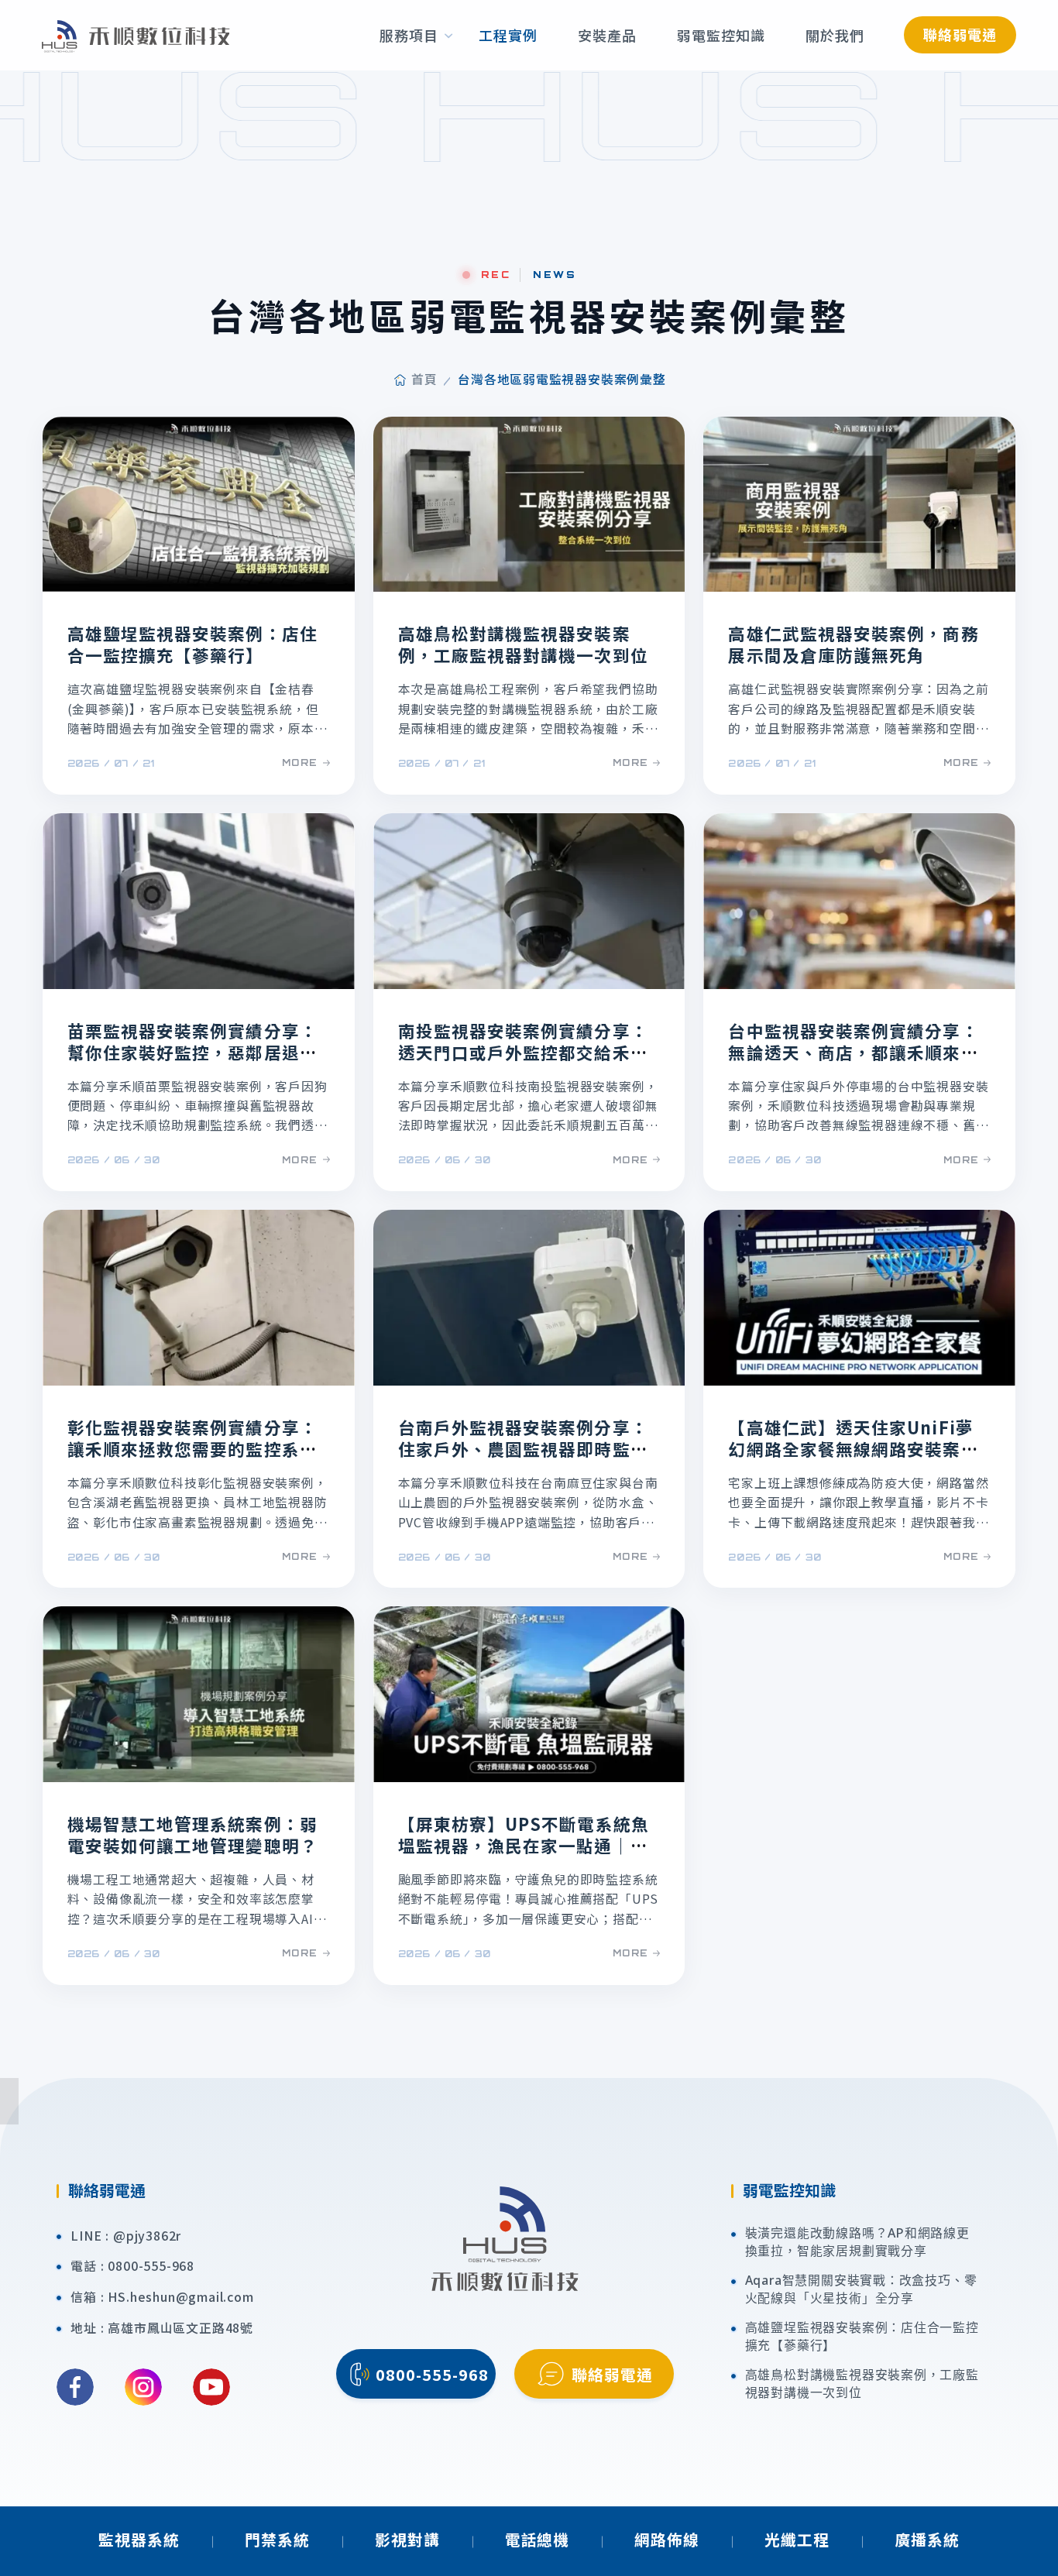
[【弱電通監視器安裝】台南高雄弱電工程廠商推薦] (136, 35)
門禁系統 (277, 2539)
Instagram (143, 2387)
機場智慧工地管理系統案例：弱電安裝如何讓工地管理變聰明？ (192, 1834)
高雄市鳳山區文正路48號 (180, 2328)
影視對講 (407, 2539)
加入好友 (1037, 2069)
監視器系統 (139, 2539)
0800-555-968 (151, 2266)
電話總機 (538, 2539)
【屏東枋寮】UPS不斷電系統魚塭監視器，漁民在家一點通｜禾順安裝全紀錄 (524, 1845)
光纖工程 (797, 2539)
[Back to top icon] (1036, 2541)
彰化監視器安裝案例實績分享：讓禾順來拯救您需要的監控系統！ (192, 1449)
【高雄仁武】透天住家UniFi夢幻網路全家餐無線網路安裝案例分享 (853, 1449)
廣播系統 (927, 2539)
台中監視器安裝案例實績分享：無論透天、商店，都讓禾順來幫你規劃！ (853, 1052)
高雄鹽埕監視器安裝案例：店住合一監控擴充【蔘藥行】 (192, 644)
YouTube (211, 2387)
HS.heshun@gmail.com (180, 2297)
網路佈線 (667, 2539)
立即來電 (1037, 1836)
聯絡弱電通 (960, 34)
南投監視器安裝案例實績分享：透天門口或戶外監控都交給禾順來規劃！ (523, 1052)
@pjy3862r (147, 2236)
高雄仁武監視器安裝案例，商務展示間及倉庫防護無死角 (853, 644)
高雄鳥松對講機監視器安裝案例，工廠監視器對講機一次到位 (523, 644)
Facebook (75, 2387)
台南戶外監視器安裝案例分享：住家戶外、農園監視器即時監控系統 (523, 1449)
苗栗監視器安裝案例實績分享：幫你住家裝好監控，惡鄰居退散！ (192, 1052)
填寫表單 (1037, 1953)
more (300, 762)
